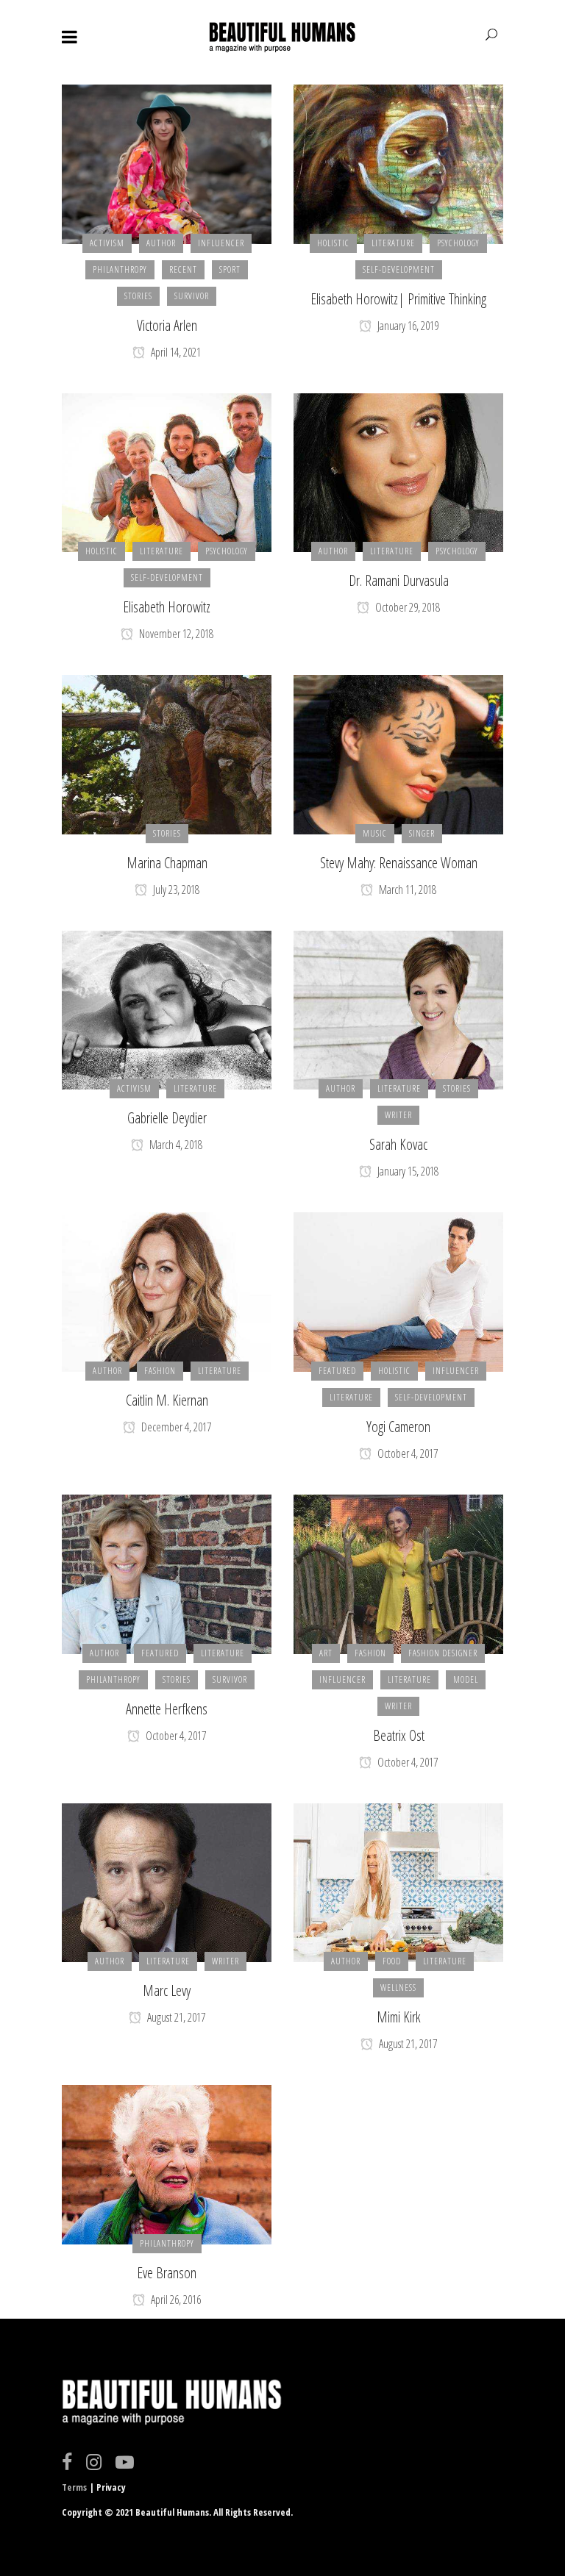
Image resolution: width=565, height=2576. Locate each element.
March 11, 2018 (406, 890)
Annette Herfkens (167, 1709)
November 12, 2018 (175, 634)
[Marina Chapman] (167, 754)
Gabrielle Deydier (167, 1118)
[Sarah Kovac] (398, 1009)
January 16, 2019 (407, 326)
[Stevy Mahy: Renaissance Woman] (398, 754)
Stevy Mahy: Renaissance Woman (399, 863)
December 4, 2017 (175, 1427)
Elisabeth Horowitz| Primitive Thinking (398, 299)
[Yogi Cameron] (398, 1291)
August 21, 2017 (175, 2017)
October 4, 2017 (406, 1453)
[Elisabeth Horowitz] (167, 471)
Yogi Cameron (398, 1427)
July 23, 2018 (175, 890)
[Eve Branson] (167, 2164)
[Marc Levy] (167, 1881)
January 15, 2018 (407, 1171)
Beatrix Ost (399, 1735)
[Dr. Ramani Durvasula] (398, 471)
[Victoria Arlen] (167, 163)
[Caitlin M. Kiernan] (167, 1291)
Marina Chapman (167, 863)
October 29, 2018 (406, 607)
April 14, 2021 (175, 352)
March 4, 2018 (175, 1145)
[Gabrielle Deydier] (167, 1009)
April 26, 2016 (175, 2300)
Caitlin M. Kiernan (167, 1400)
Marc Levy (167, 1990)
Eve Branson (167, 2273)
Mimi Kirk (399, 2017)
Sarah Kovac (398, 1144)
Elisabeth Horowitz (167, 607)
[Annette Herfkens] (167, 1573)
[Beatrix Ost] (398, 1573)
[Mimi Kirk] (398, 1881)
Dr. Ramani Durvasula (399, 580)
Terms (74, 2487)
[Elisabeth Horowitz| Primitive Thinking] (398, 163)
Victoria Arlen (167, 325)
